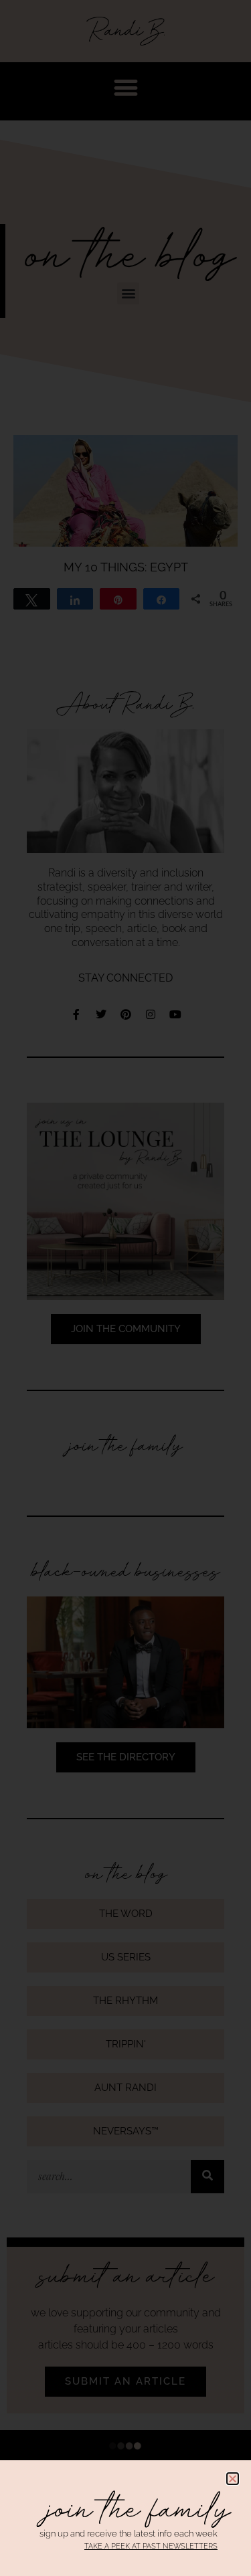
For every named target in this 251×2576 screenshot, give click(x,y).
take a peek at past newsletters (151, 2546)
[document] (125, 1288)
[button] (233, 2479)
